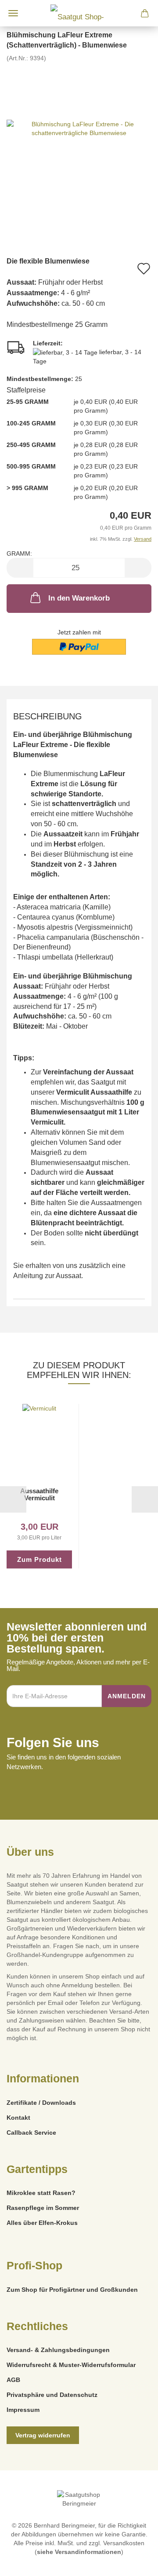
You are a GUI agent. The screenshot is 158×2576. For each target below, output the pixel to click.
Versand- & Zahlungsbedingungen (58, 2350)
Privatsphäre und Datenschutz (52, 2395)
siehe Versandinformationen (79, 2552)
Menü (13, 13)
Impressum (23, 2410)
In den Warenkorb (79, 598)
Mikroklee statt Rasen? (41, 2193)
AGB (13, 2380)
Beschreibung (48, 716)
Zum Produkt (39, 1559)
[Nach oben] (134, 2563)
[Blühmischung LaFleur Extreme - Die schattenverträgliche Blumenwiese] (79, 128)
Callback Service (31, 2133)
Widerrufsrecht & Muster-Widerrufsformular (71, 2365)
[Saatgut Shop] (79, 13)
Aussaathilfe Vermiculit (39, 1495)
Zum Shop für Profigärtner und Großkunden (72, 2290)
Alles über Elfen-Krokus (42, 2223)
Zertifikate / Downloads (41, 2103)
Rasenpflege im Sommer (43, 2208)
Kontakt (18, 2118)
